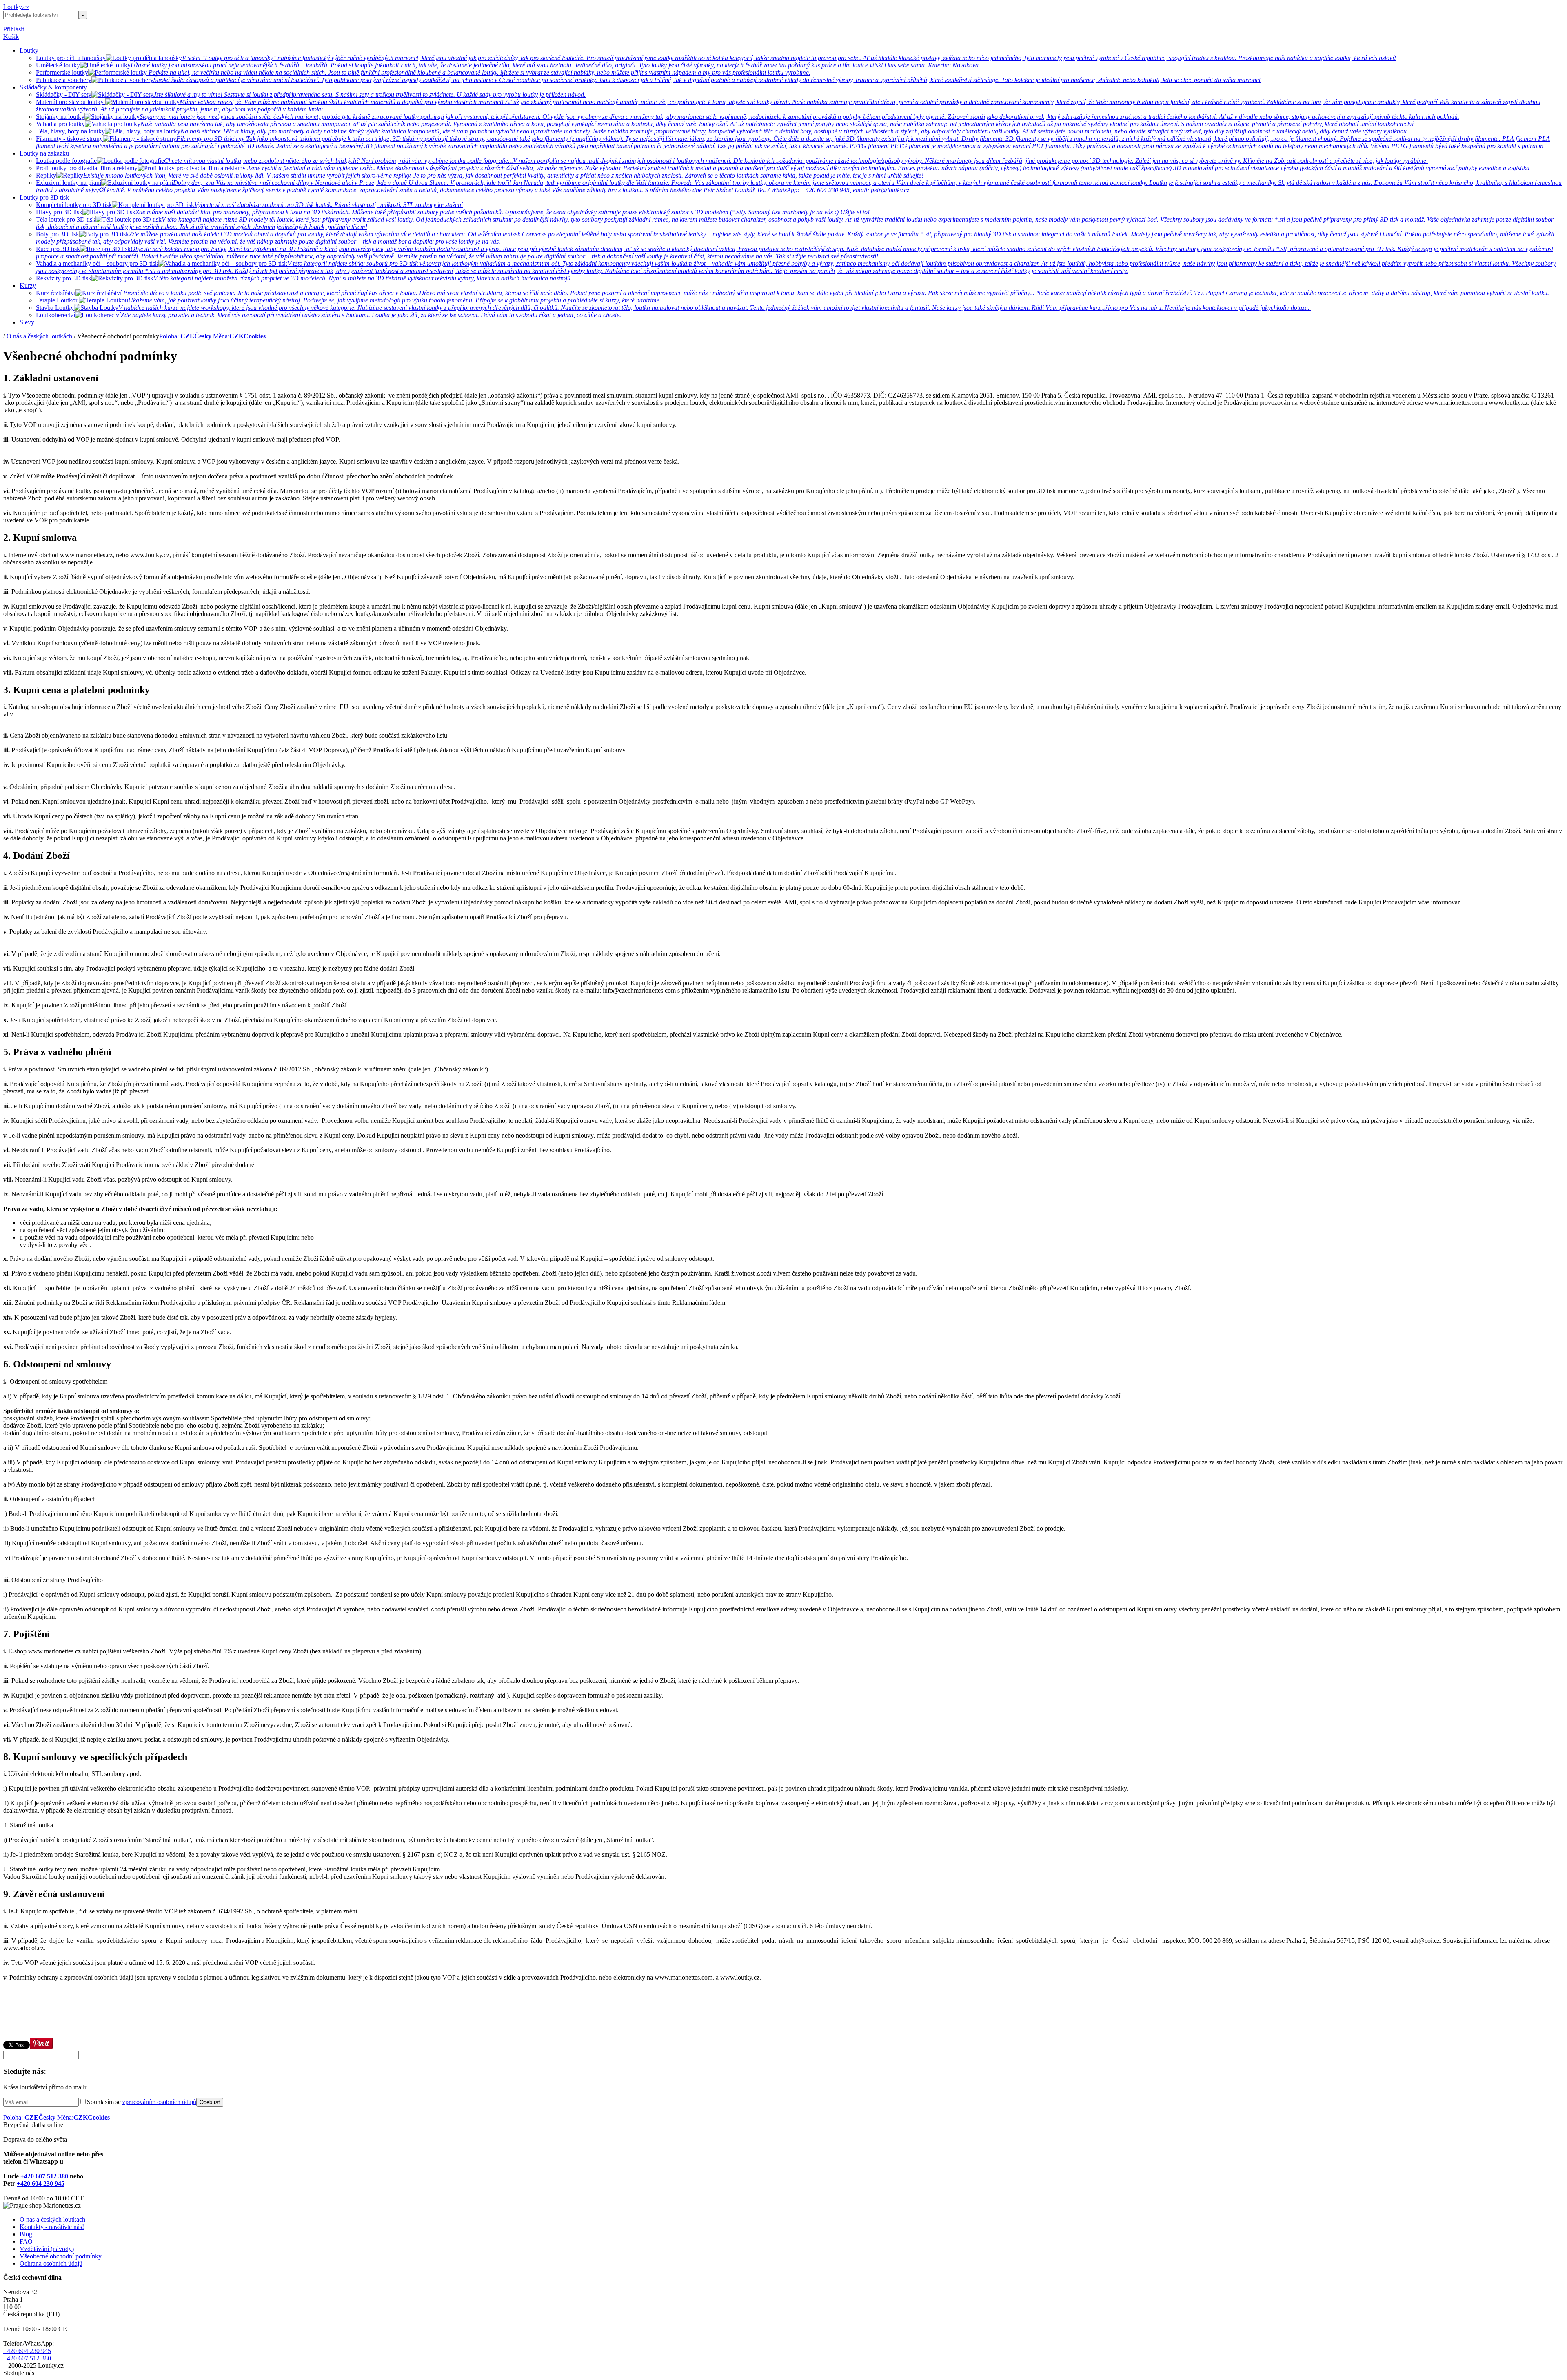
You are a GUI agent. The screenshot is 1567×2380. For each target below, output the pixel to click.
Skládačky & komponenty (53, 87)
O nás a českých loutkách (39, 336)
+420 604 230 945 (41, 2183)
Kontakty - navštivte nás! (52, 2227)
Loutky (29, 50)
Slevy (27, 322)
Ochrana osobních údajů (51, 2263)
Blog (26, 2234)
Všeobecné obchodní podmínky (61, 2256)
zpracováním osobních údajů (159, 2102)
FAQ (26, 2241)
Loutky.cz (16, 7)
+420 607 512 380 (44, 2176)
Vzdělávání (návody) (47, 2249)
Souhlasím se (142, 2102)
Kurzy (28, 286)
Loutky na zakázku (44, 153)
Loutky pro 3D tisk (44, 197)
